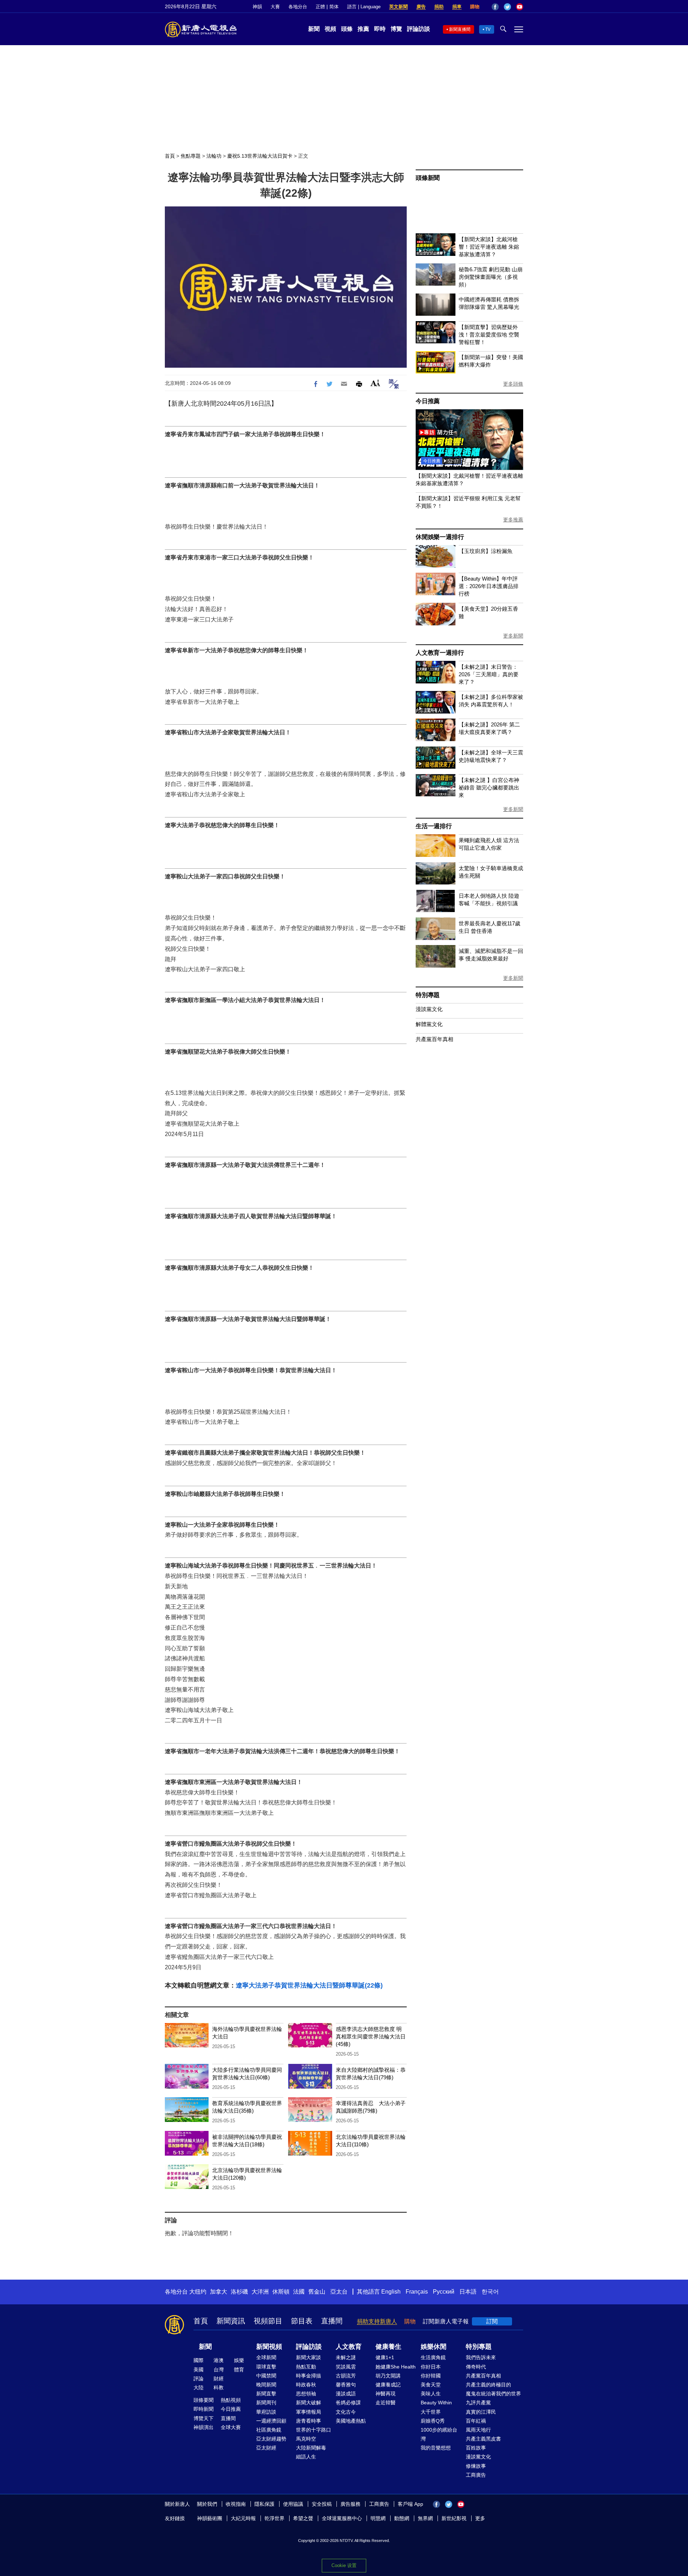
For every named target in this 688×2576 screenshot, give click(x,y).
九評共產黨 (478, 2403)
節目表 (302, 2321)
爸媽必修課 (348, 2403)
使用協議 (293, 2504)
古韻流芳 (346, 2376)
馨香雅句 (346, 2385)
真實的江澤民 (481, 2412)
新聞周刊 (266, 2403)
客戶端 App (410, 2504)
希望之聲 (303, 2518)
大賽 (275, 7)
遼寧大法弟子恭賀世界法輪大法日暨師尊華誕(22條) (309, 1985)
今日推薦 (428, 401)
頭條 (347, 29)
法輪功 (214, 156)
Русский (444, 2292)
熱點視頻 (231, 2400)
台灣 (219, 2370)
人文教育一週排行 (440, 653)
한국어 (490, 2292)
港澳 (219, 2360)
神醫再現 (386, 2394)
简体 (334, 7)
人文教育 (349, 2347)
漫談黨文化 (429, 1009)
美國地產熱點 (351, 2421)
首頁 (170, 156)
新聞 (314, 29)
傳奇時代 (476, 2367)
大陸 (199, 2387)
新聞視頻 (269, 2347)
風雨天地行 (478, 2430)
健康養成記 (388, 2385)
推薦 (363, 29)
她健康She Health (396, 2367)
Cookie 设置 (344, 2565)
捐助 (439, 7)
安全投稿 (322, 2504)
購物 (475, 7)
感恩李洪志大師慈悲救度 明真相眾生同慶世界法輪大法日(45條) (371, 2036)
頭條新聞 (428, 178)
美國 (199, 2370)
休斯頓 (281, 2292)
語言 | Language (364, 7)
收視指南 (236, 2504)
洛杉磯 (239, 2292)
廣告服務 (350, 2504)
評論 (199, 2379)
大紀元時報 (243, 2518)
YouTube (520, 7)
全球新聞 (266, 2357)
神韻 (257, 7)
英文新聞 (398, 7)
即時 (380, 29)
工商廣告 (476, 2475)
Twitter (507, 7)
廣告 (421, 7)
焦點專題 (191, 156)
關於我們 (207, 2504)
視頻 (330, 29)
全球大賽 (231, 2427)
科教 (219, 2387)
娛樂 (239, 2360)
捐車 (457, 7)
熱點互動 (306, 2367)
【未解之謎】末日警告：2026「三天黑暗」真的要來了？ (489, 674)
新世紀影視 (454, 2518)
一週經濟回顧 (271, 2421)
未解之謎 (346, 2357)
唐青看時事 (309, 2421)
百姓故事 (476, 2448)
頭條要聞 (204, 2400)
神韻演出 (204, 2427)
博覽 (396, 29)
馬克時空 (306, 2439)
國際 (199, 2360)
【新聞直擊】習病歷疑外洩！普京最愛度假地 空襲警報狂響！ (489, 335)
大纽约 (198, 2292)
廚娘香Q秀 (433, 2421)
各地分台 (298, 7)
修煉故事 (476, 2466)
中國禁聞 (266, 2376)
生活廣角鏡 (433, 2357)
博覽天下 (204, 2418)
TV (488, 29)
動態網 (402, 2518)
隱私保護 (264, 2504)
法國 (299, 2292)
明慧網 (378, 2518)
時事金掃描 (309, 2376)
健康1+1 (385, 2357)
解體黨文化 (429, 1024)
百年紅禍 (476, 2421)
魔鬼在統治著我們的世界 (493, 2394)
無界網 (425, 2518)
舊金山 (317, 2292)
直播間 (332, 2321)
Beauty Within (436, 2403)
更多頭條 (513, 384)
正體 (320, 7)
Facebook (495, 7)
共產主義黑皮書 (483, 2439)
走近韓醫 (386, 2403)
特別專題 (428, 995)
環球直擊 (266, 2367)
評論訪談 (419, 29)
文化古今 (346, 2412)
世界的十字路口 (314, 2430)
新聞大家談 (309, 2357)
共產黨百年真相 (434, 1039)
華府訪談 (266, 2412)
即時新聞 (204, 2409)
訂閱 (492, 2321)
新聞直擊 (266, 2394)
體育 (239, 2370)
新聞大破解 (309, 2403)
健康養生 (388, 2347)
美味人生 (431, 2394)
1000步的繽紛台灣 (439, 2434)
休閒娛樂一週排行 (440, 537)
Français (417, 2292)
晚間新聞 (266, 2385)
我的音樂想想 (436, 2448)
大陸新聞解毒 (311, 2448)
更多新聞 (513, 636)
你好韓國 (431, 2376)
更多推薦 (513, 520)
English (391, 2292)
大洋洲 (260, 2292)
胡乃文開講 (388, 2376)
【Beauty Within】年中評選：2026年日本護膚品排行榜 (489, 586)
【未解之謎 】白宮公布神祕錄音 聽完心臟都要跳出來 (489, 788)
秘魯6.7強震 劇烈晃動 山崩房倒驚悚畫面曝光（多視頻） (491, 277)
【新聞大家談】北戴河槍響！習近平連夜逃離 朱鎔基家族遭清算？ (489, 247)
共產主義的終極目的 (488, 2385)
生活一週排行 (434, 826)
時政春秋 (306, 2385)
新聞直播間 (460, 29)
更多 (480, 2518)
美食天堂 (431, 2385)
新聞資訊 (231, 2321)
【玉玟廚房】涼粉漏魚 (486, 551)
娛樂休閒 (434, 2347)
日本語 (468, 2292)
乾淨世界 (274, 2518)
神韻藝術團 (210, 2518)
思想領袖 (306, 2394)
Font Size (375, 383)
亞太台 (339, 2292)
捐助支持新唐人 (377, 2321)
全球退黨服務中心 (342, 2518)
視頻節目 (268, 2321)
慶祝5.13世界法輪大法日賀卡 (260, 156)
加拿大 (219, 2292)
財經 (219, 2379)
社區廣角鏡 (269, 2430)
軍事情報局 (309, 2412)
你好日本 (431, 2367)
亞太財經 (266, 2448)
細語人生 (306, 2457)
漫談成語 (346, 2394)
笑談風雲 (346, 2367)
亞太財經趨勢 (271, 2439)
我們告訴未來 (481, 2357)
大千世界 (431, 2412)
